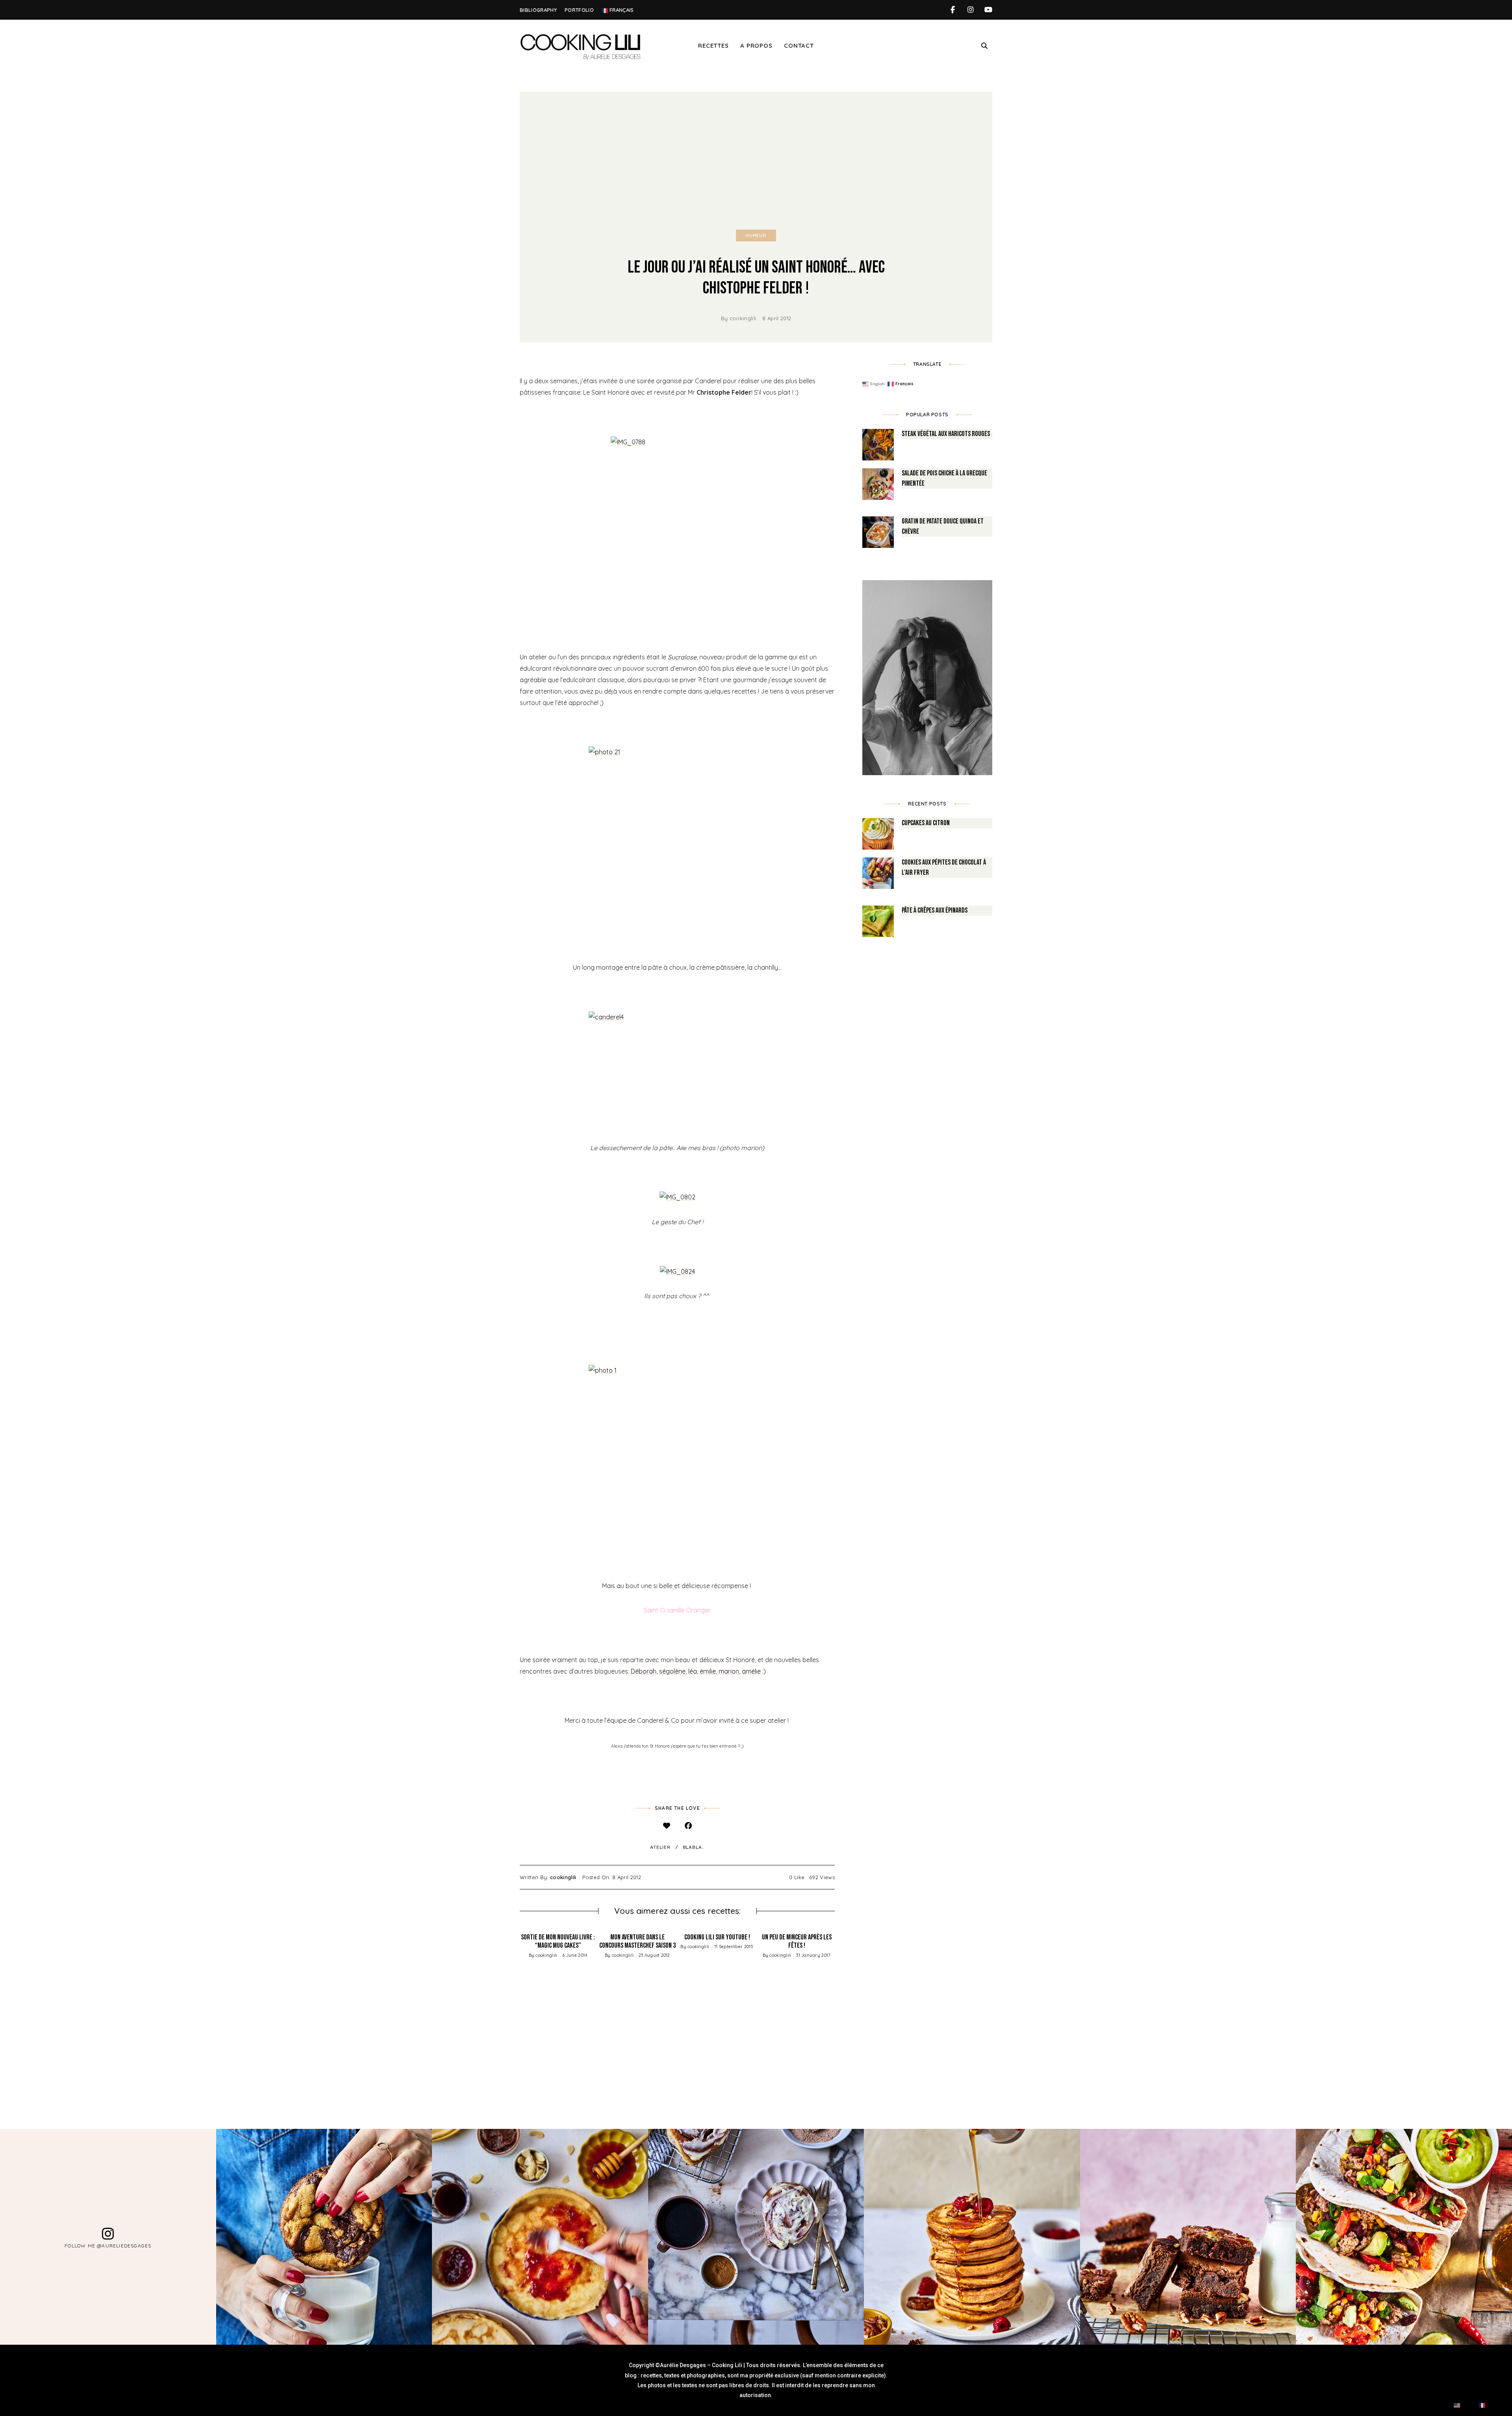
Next (835, 1990)
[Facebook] (688, 1826)
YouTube (988, 10)
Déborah (644, 1671)
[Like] (666, 1826)
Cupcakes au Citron (926, 823)
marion (729, 1671)
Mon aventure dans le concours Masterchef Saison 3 (637, 1942)
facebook (953, 10)
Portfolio (579, 10)
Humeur (756, 236)
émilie (708, 1671)
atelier (660, 1847)
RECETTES (713, 45)
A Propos (756, 45)
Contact (799, 45)
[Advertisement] (756, 151)
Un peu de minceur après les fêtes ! (797, 1942)
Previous (520, 1990)
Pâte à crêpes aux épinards (935, 910)
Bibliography (538, 10)
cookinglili (743, 318)
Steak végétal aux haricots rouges (946, 434)
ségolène (672, 1671)
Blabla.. (694, 1847)
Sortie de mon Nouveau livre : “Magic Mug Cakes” (558, 1942)
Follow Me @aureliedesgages (108, 2245)
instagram (970, 10)
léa (693, 1671)
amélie (751, 1671)
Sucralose (682, 657)
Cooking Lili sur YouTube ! (717, 1937)
